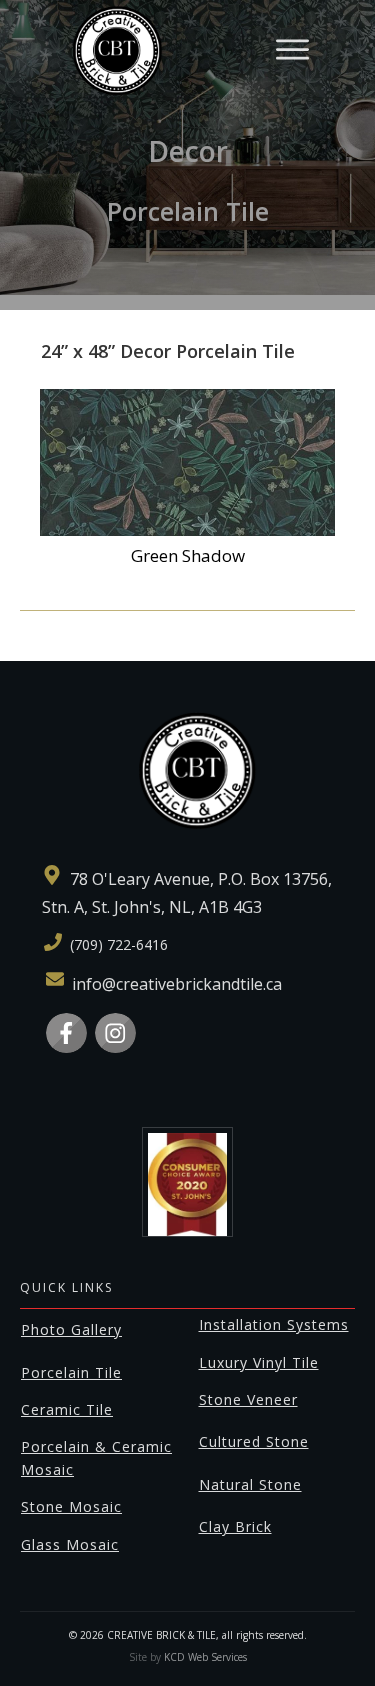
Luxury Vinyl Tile (259, 1362)
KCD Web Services (205, 1657)
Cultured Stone (254, 1441)
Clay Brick (235, 1526)
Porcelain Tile (71, 1372)
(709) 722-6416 (119, 944)
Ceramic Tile (67, 1409)
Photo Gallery (71, 1329)
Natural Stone (250, 1484)
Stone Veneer (248, 1399)
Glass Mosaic (70, 1544)
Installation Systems (274, 1324)
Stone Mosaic (71, 1506)
